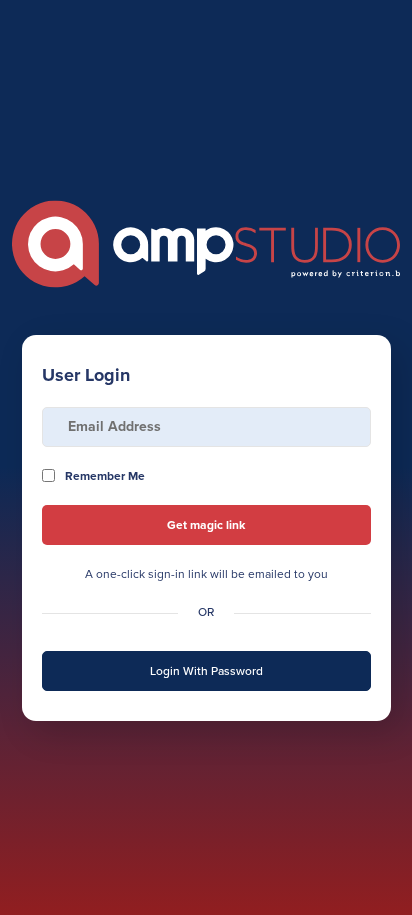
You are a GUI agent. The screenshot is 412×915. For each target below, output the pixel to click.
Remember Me (105, 476)
